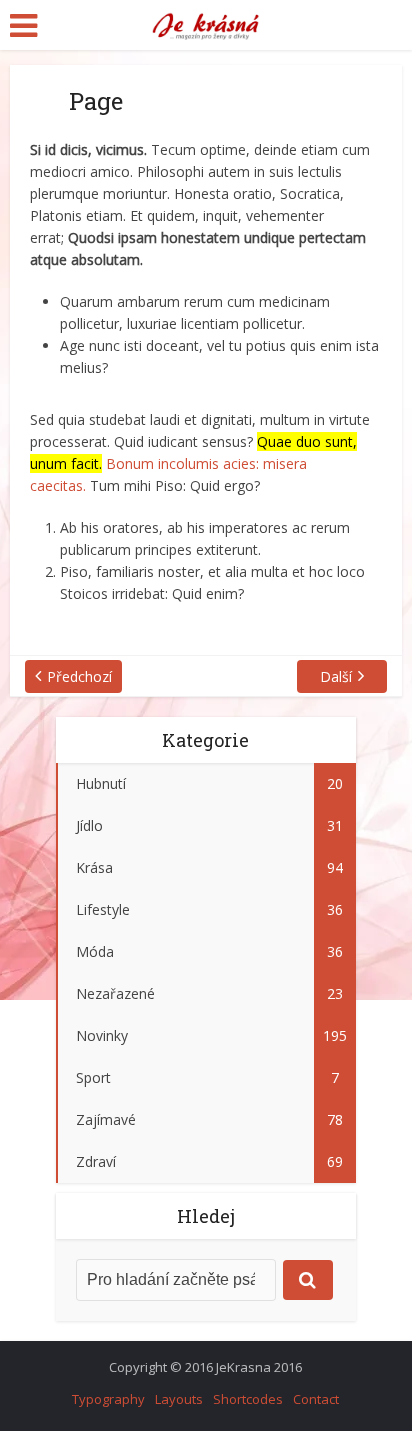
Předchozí (79, 676)
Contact (316, 1399)
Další (336, 676)
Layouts (179, 1399)
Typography (108, 1399)
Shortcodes (248, 1399)
